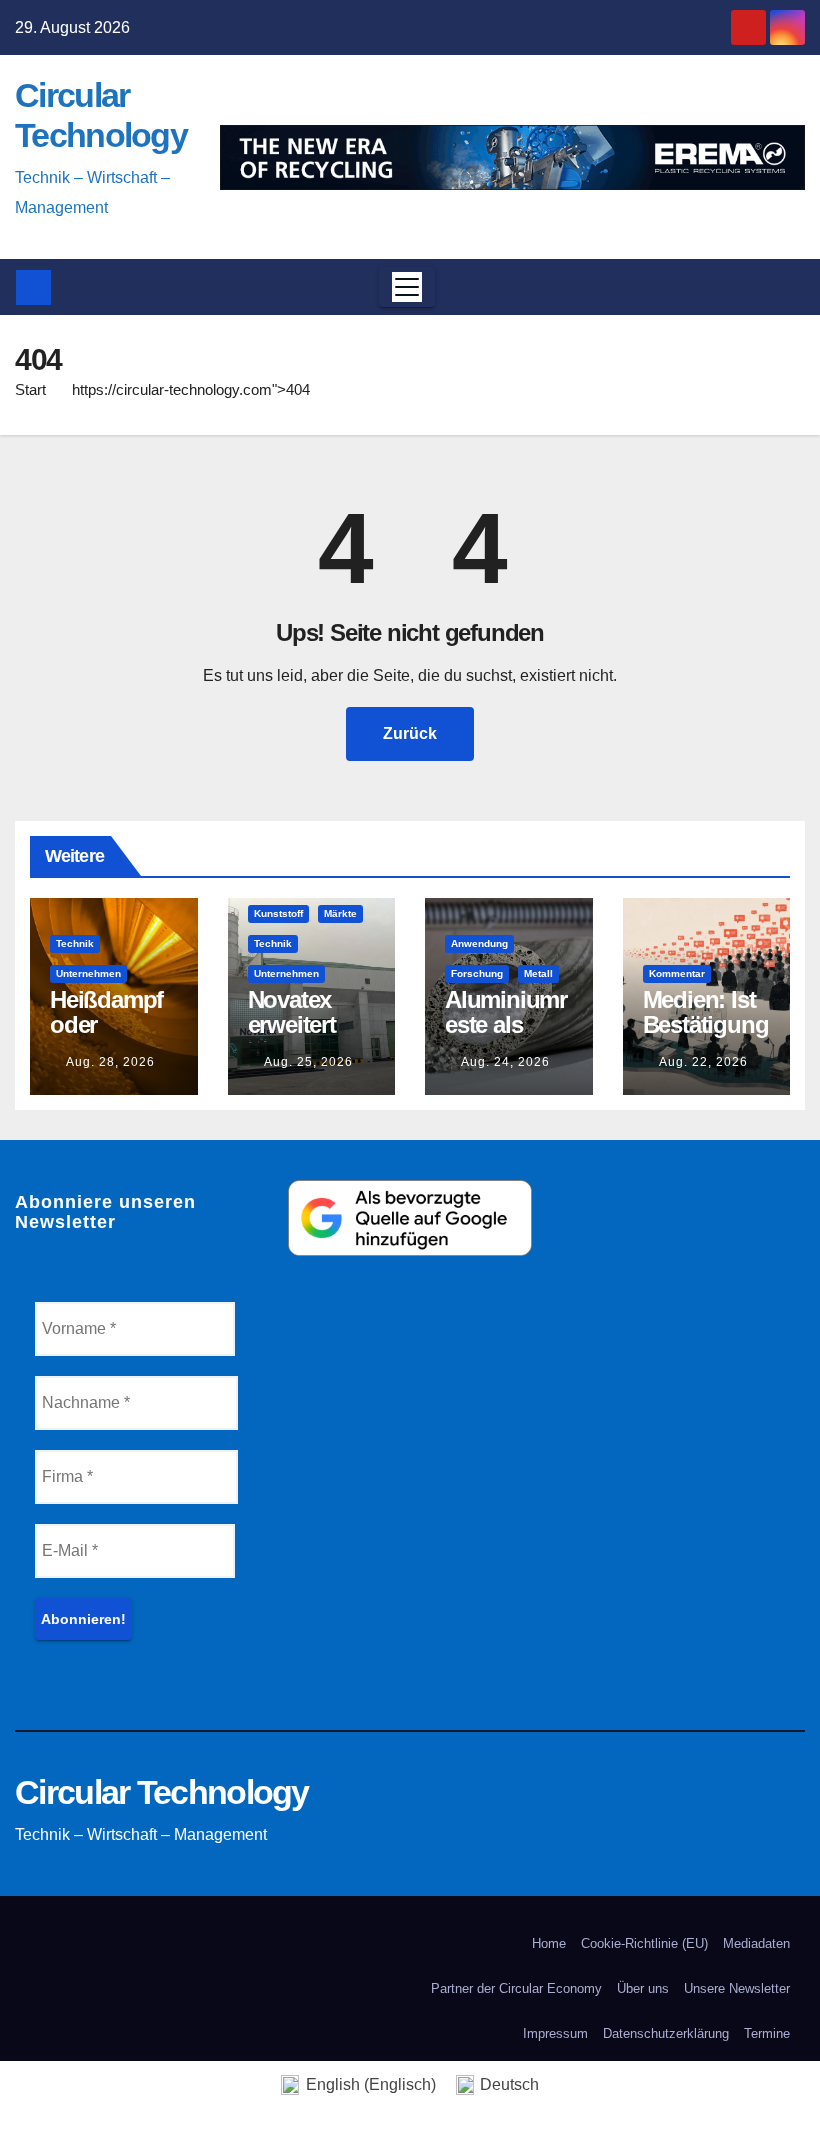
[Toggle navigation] (407, 287)
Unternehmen (88, 973)
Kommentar (677, 973)
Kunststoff (278, 913)
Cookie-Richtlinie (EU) (644, 1943)
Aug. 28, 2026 (110, 1062)
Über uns (643, 1988)
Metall (538, 973)
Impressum (555, 2033)
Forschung (477, 973)
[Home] (33, 287)
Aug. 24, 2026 (505, 1062)
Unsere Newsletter (737, 1988)
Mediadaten (756, 1943)
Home (549, 1943)
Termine (767, 2033)
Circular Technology (162, 1792)
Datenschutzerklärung (666, 2033)
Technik (75, 943)
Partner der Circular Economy (516, 1988)
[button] (784, 286)
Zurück (410, 733)
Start (30, 389)
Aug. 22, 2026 (703, 1062)
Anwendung (479, 943)
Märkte (340, 913)
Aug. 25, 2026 (308, 1062)
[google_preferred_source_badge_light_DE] (409, 1216)
